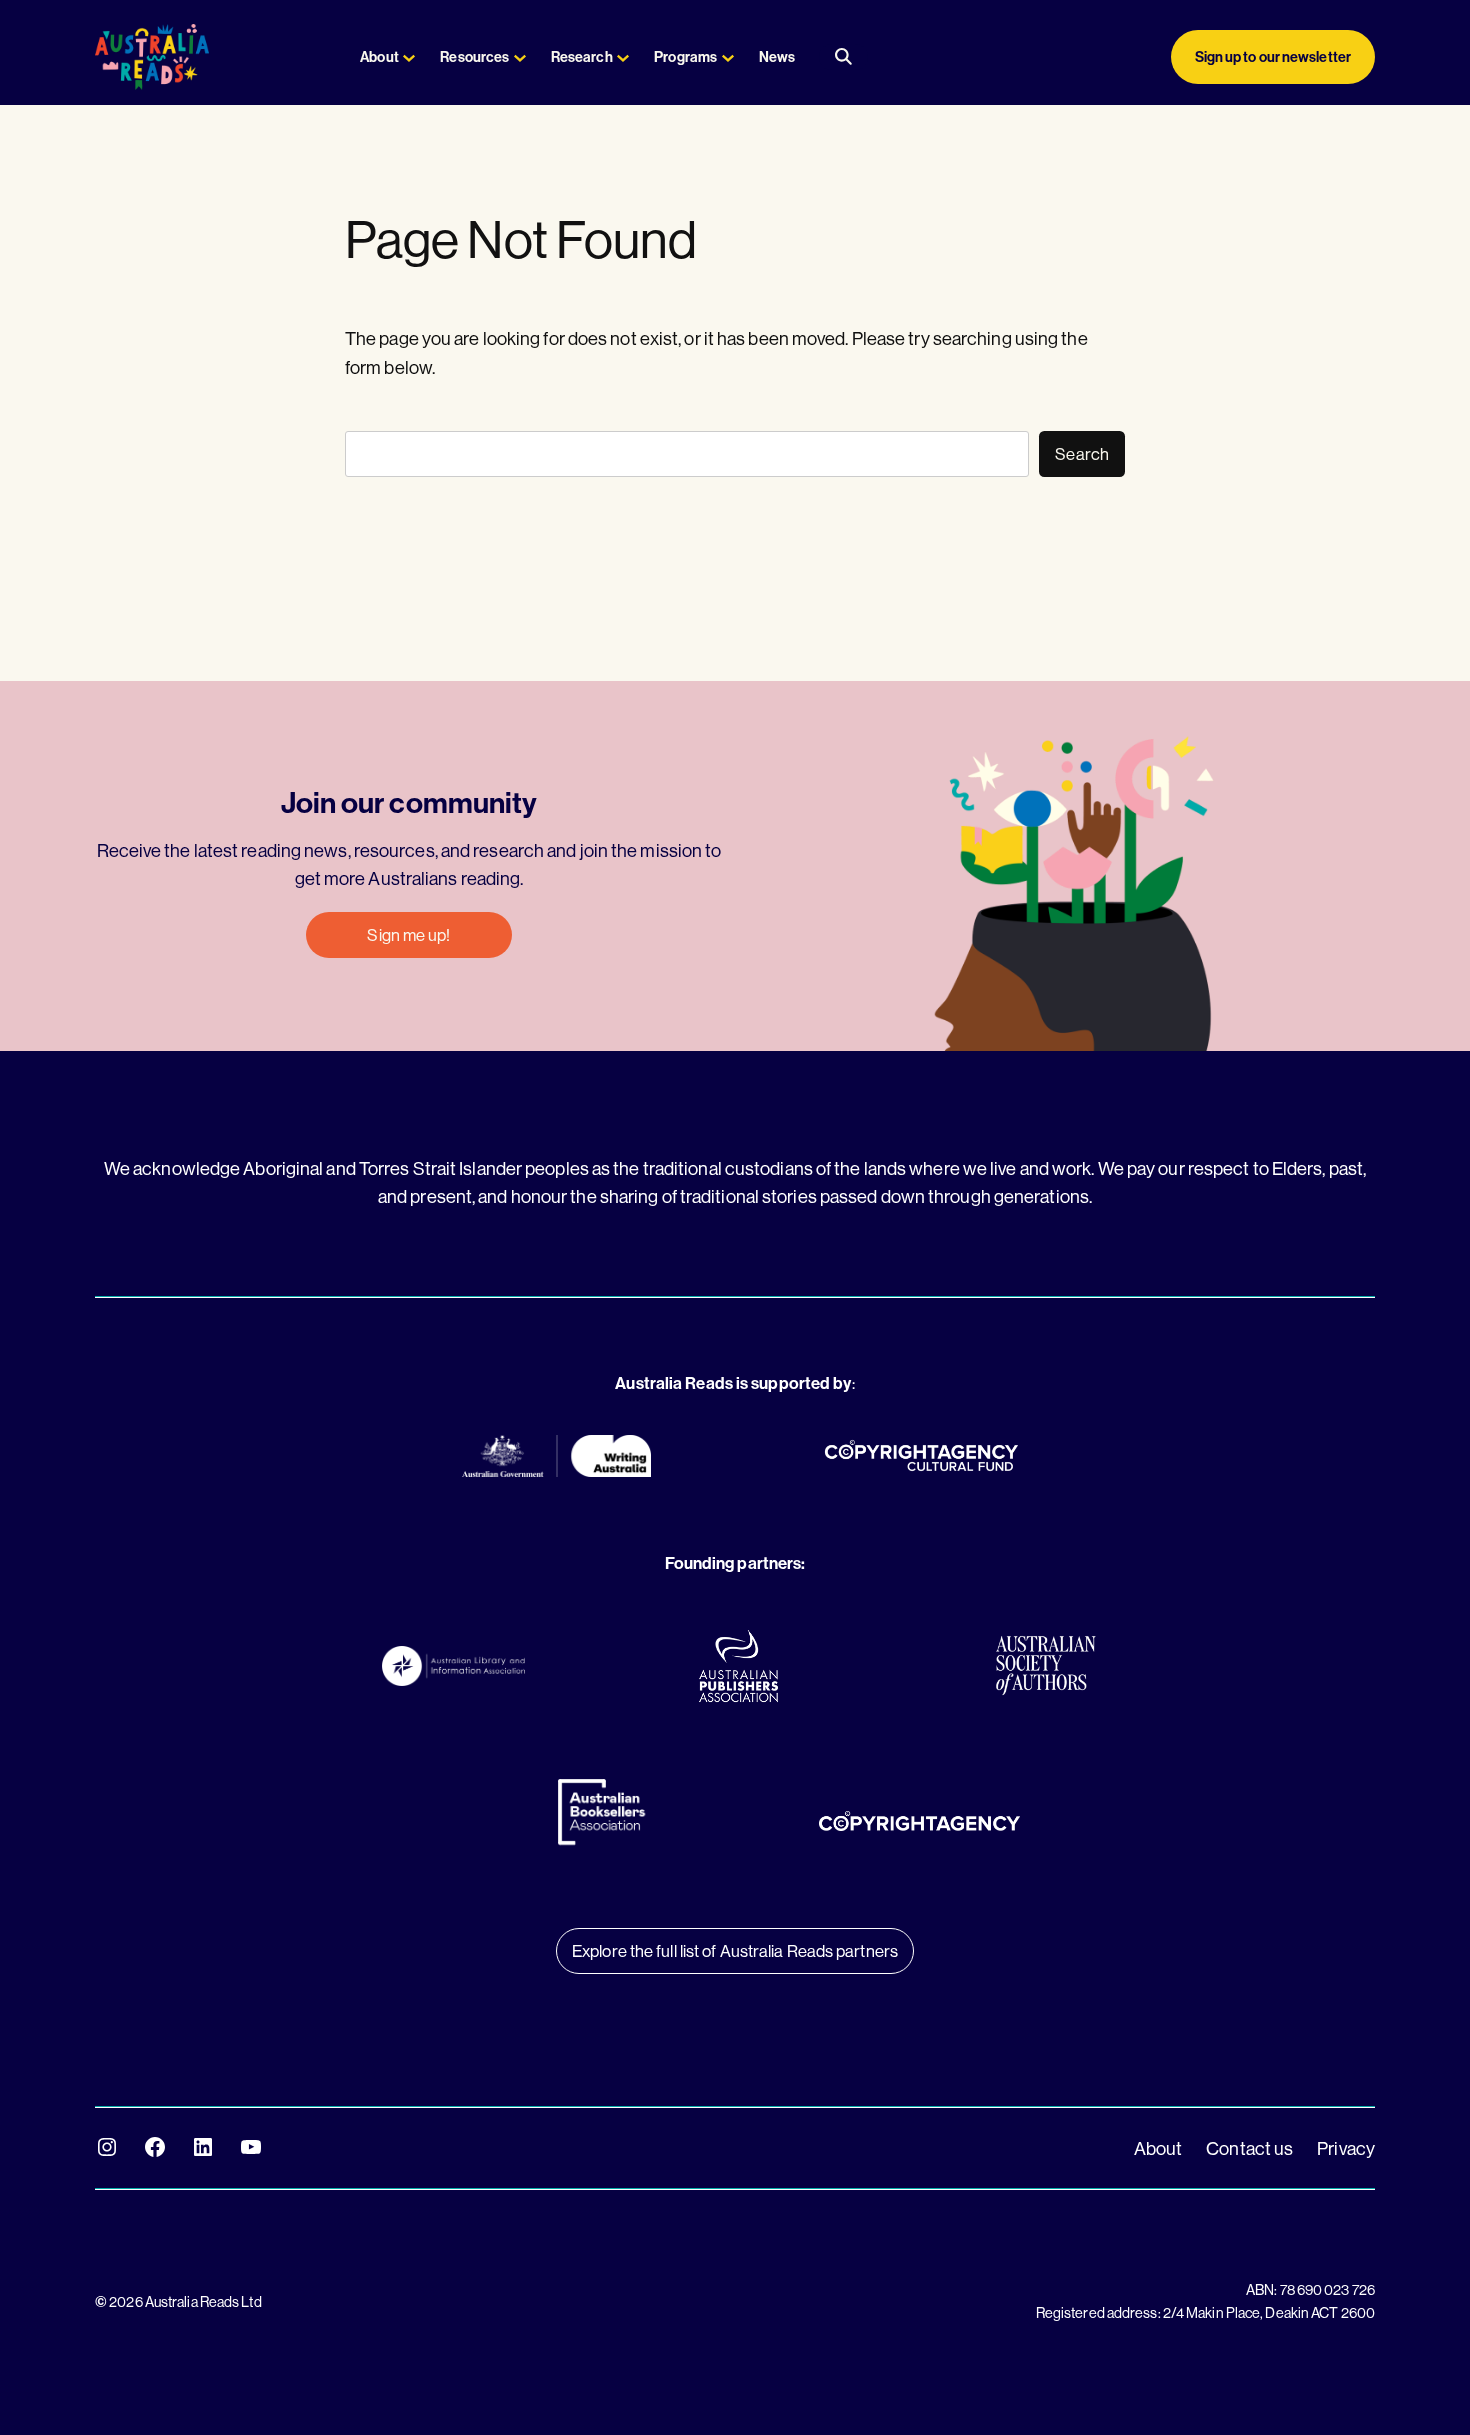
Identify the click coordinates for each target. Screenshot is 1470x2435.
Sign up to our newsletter (1273, 57)
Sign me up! (408, 934)
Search (1082, 453)
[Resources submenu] (520, 57)
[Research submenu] (623, 57)
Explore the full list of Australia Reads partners (735, 1950)
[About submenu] (409, 57)
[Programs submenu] (728, 57)
